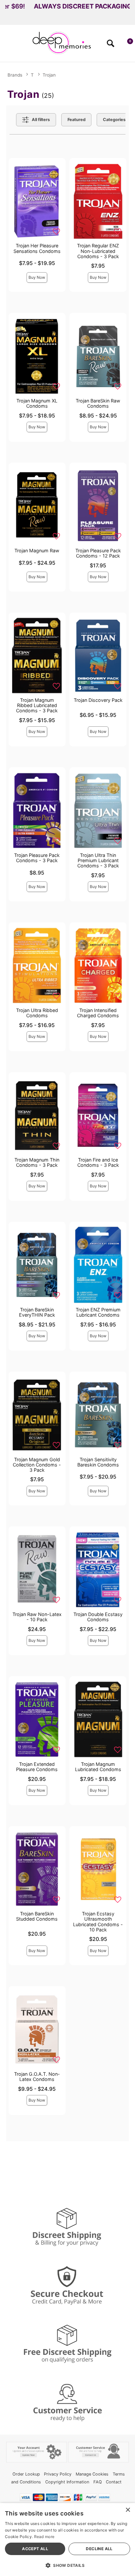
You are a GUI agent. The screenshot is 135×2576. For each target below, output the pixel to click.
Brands (15, 75)
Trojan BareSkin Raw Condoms (98, 403)
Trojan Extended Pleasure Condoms (37, 1767)
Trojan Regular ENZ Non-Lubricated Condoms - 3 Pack (98, 251)
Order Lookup (26, 2474)
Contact (114, 2482)
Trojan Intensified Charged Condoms (98, 1013)
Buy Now (37, 277)
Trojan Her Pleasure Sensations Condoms (37, 248)
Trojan (49, 75)
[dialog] (67, 2540)
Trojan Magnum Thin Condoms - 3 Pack (37, 1162)
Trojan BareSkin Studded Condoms (37, 1916)
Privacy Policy (58, 2474)
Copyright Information (67, 2482)
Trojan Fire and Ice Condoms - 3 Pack (98, 1162)
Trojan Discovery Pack (98, 700)
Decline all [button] (99, 2549)
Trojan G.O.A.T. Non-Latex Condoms (37, 2077)
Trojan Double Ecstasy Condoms (98, 1617)
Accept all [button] (35, 2549)
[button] (8, 45)
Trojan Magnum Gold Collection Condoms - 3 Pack (37, 1465)
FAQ (98, 2482)
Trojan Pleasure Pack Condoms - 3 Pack (37, 858)
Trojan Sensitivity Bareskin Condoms (98, 1462)
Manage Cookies (92, 2474)
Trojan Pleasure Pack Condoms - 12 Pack (98, 553)
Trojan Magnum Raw (37, 551)
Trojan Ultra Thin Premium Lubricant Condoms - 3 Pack (98, 860)
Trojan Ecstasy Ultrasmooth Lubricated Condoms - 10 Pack (98, 1921)
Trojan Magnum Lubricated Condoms (98, 1767)
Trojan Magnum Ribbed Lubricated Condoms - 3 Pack (37, 705)
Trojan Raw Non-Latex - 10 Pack (37, 1617)
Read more (44, 2537)
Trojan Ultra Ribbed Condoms (37, 1013)
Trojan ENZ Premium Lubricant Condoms (98, 1312)
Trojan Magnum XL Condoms (37, 403)
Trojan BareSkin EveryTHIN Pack (37, 1312)
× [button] (128, 2510)
